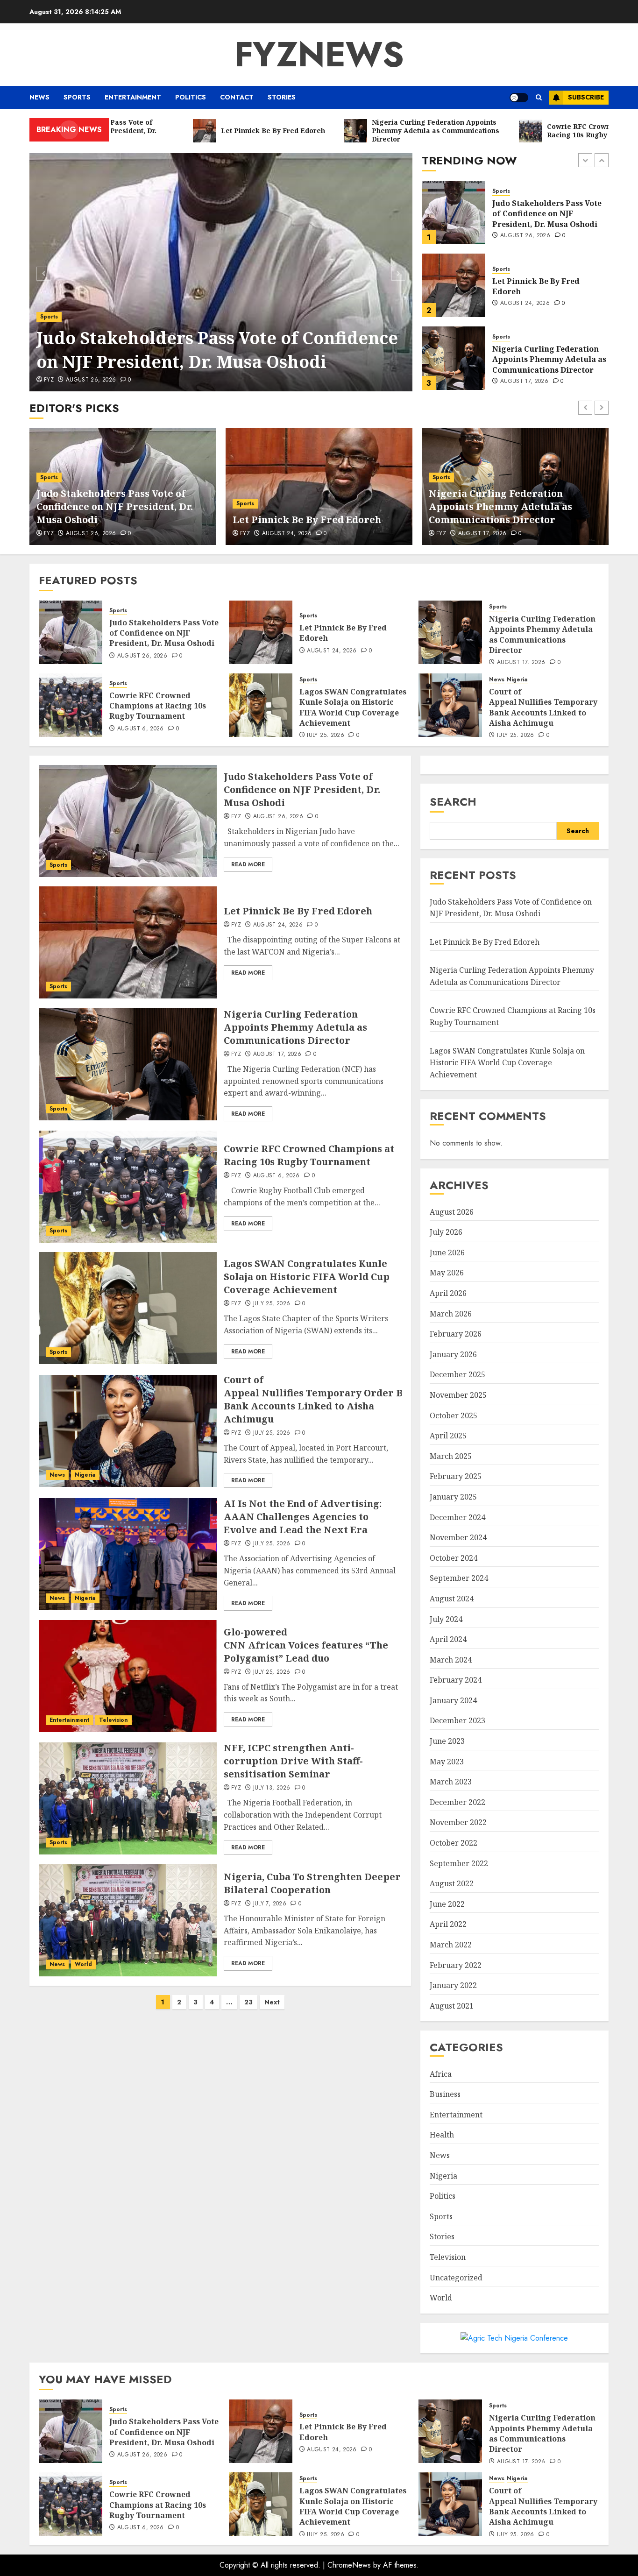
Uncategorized (456, 2278)
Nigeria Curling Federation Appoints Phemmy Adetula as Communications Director (549, 287)
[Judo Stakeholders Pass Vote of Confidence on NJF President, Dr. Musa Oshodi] (221, 272)
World (83, 1964)
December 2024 (457, 1517)
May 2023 (447, 1762)
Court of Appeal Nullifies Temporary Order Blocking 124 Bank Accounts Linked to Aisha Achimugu (340, 1399)
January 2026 (453, 1354)
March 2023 (451, 1782)
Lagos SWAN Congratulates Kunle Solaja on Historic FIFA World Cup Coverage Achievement (353, 707)
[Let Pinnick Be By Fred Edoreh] (454, 212)
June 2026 (447, 1253)
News (39, 97)
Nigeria (517, 680)
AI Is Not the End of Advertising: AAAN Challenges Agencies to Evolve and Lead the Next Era (303, 1517)
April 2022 (448, 1924)
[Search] (539, 97)
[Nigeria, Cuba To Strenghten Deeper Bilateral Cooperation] (128, 1920)
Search (453, 802)
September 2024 (459, 1578)
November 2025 (458, 1395)
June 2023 (447, 1741)
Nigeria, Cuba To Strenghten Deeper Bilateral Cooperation (312, 1883)
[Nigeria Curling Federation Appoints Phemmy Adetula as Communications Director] (454, 285)
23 (248, 2002)
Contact (237, 97)
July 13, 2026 (272, 1788)
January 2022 (453, 1985)
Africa (441, 2074)
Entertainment (133, 97)
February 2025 (456, 1476)
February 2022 (456, 1965)
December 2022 (457, 1802)
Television (113, 1720)
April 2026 (448, 1293)
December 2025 (457, 1374)
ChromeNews (349, 2565)
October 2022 (454, 1843)
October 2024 (454, 1558)
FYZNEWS (319, 54)
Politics (191, 97)
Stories (282, 97)
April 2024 (448, 1639)
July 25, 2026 (326, 736)
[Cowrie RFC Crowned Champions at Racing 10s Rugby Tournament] (454, 358)
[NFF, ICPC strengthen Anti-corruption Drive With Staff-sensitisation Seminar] (128, 1798)
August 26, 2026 (91, 380)
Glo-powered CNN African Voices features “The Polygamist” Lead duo (306, 1645)
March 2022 (451, 1945)
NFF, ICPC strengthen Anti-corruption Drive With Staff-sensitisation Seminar (293, 1761)
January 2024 (453, 1700)
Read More (248, 864)
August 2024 (452, 1599)
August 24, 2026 (525, 231)
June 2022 (447, 1904)
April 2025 (448, 1436)
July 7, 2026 (270, 1904)
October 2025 (454, 1415)
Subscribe (586, 97)
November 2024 (458, 1537)
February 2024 (456, 1680)
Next (272, 2002)
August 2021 (452, 2006)
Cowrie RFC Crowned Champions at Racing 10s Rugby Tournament (541, 359)
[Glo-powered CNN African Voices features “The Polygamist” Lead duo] (128, 1676)
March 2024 (451, 1660)
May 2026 (447, 1273)
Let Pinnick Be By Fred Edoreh (536, 213)
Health (442, 2135)
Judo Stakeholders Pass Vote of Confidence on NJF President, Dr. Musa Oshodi (217, 350)
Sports (77, 97)
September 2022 (459, 1863)
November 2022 (458, 1822)
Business (445, 2094)
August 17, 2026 (524, 309)
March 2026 (451, 1314)
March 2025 (451, 1456)
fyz (49, 380)
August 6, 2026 (524, 382)
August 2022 (452, 1883)
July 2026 (446, 1232)
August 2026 (452, 1212)
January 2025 (453, 1497)
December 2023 (457, 1720)
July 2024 (446, 1619)
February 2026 (456, 1334)
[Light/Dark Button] (519, 98)
